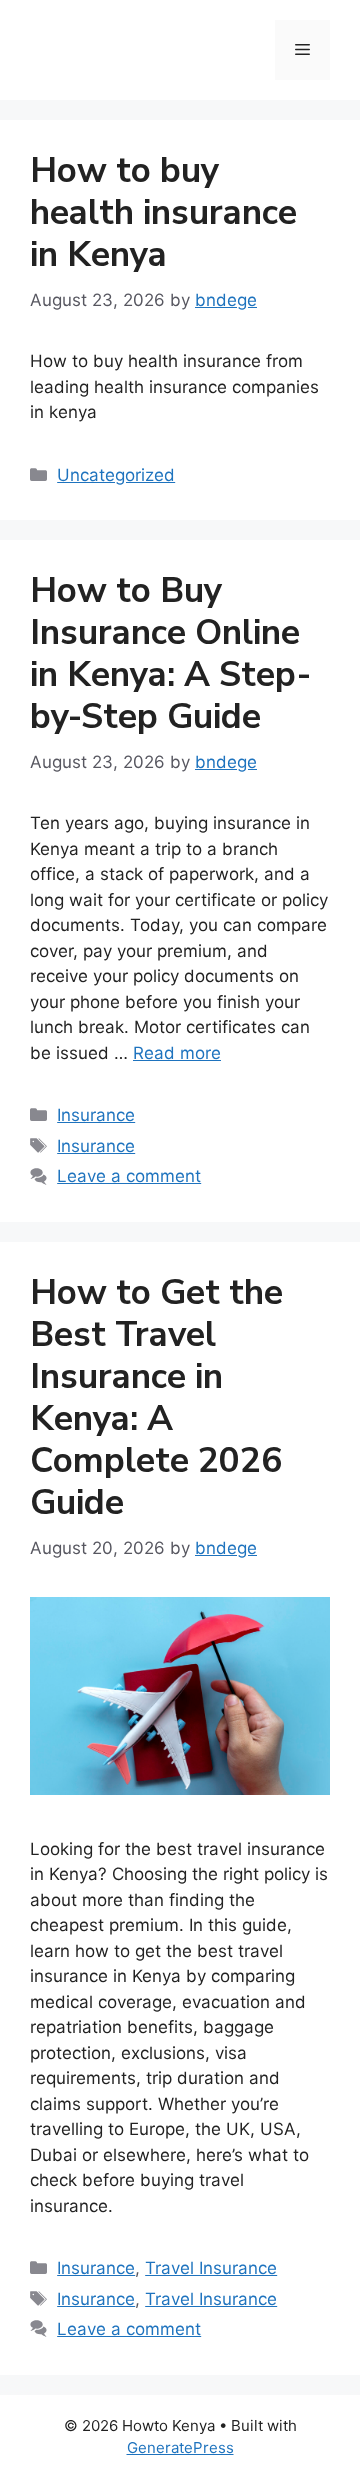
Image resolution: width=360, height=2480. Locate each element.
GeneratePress (180, 2447)
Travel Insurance (211, 2268)
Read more (177, 1053)
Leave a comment (129, 1176)
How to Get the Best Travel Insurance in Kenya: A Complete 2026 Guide (156, 1397)
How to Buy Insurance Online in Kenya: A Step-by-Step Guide (170, 653)
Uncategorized (116, 475)
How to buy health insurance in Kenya (163, 212)
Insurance (96, 1115)
